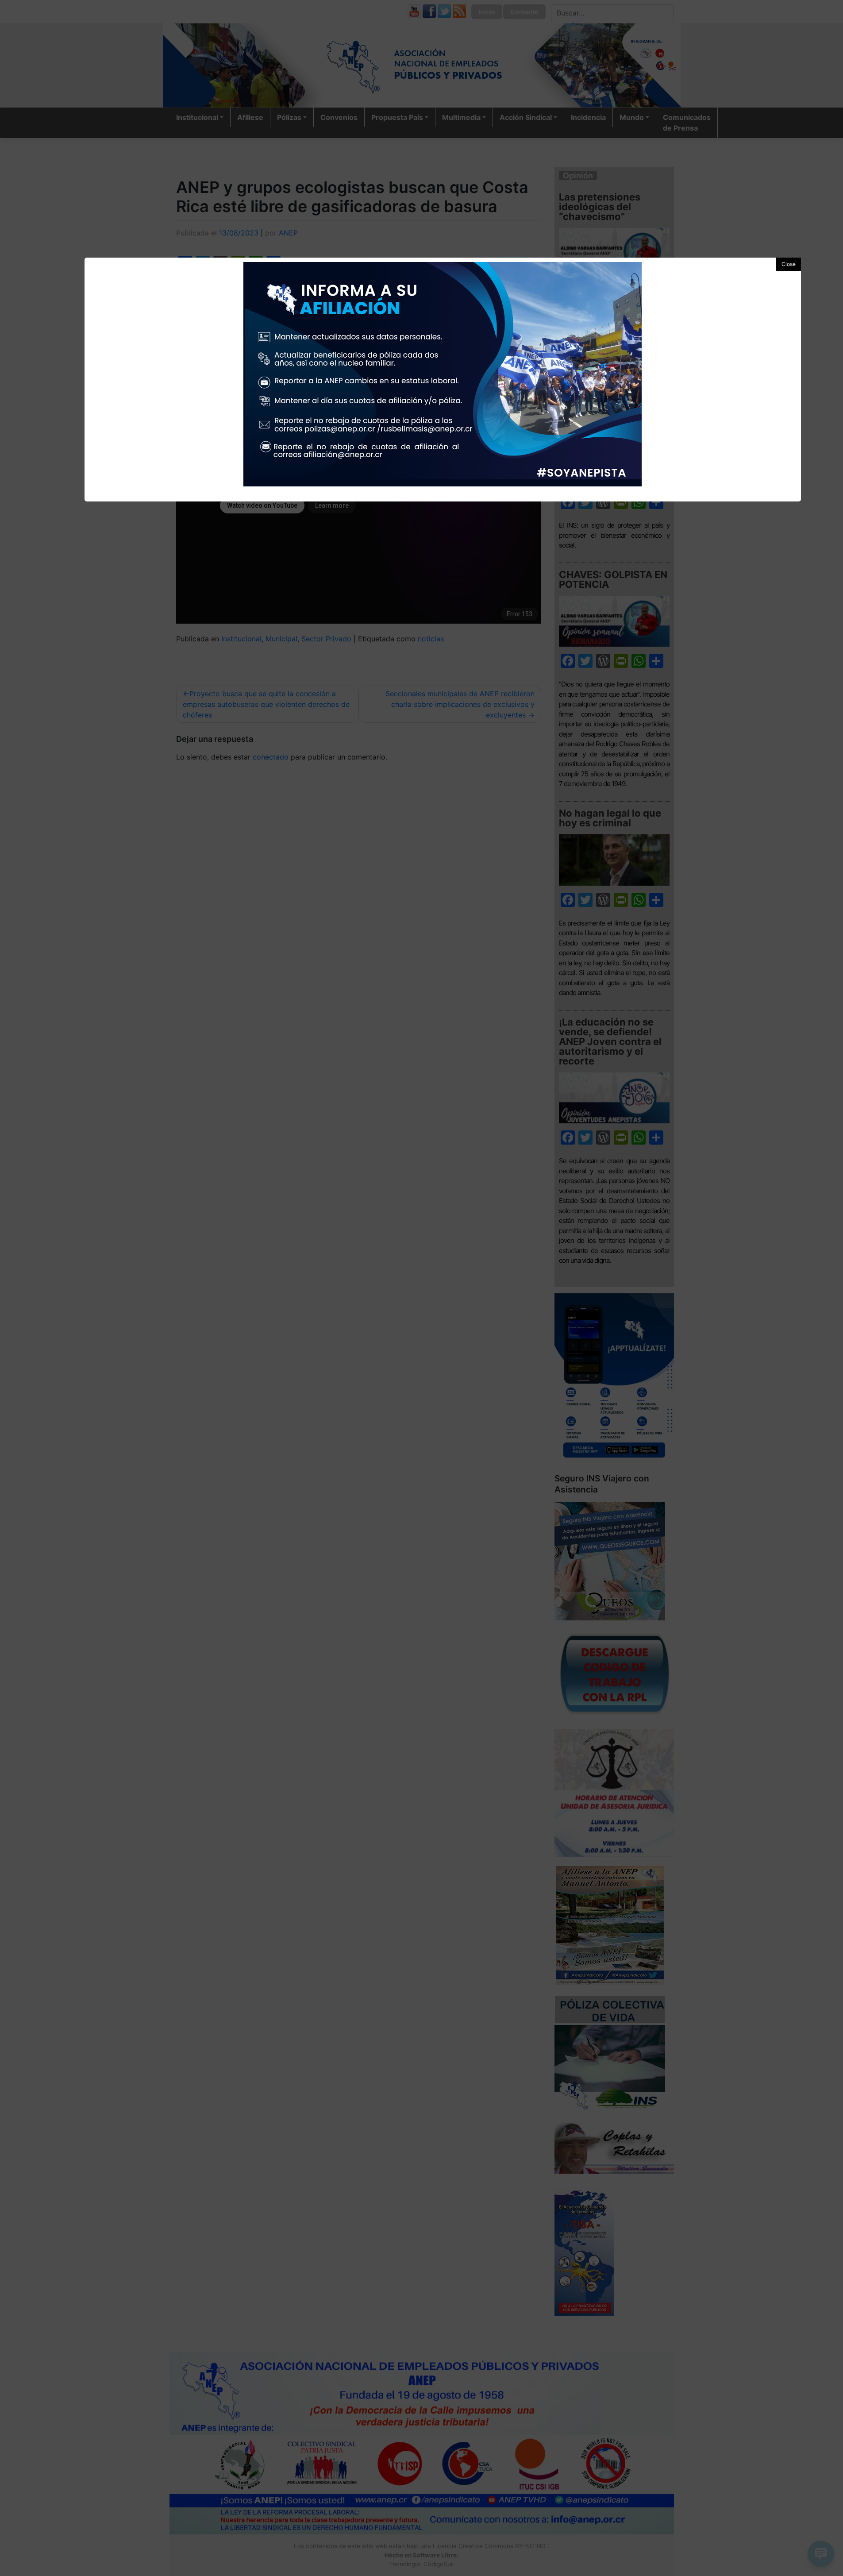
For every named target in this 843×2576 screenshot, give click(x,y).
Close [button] (789, 264)
